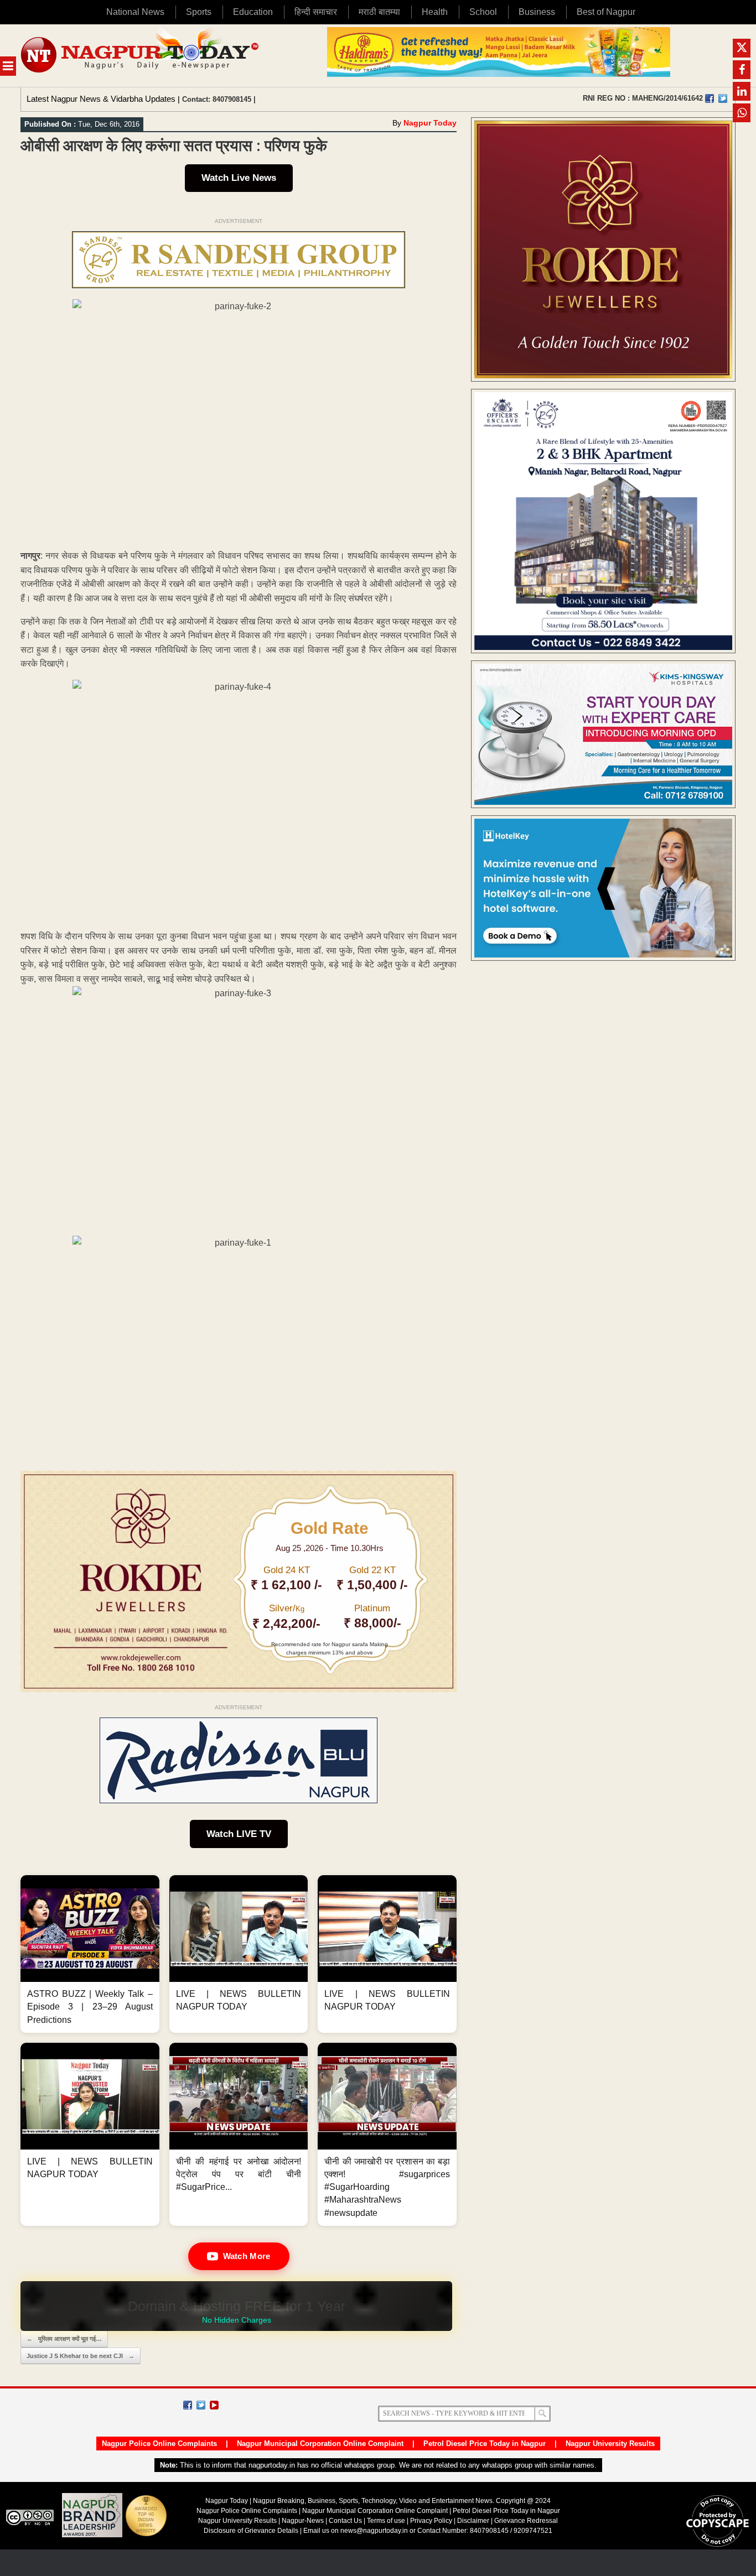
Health (435, 12)
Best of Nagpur (606, 12)
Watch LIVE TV (239, 1834)
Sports (199, 12)
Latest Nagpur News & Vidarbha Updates (101, 99)
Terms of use (386, 2521)
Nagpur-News (303, 2521)
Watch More (247, 2256)
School (483, 12)
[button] (90, 1954)
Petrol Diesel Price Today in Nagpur (485, 2444)
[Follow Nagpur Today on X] (201, 2405)
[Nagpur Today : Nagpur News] (141, 56)
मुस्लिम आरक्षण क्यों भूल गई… (64, 2339)
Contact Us (345, 2521)
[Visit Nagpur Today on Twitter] (723, 98)
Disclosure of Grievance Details (251, 2531)
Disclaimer (474, 2521)
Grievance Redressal (526, 2521)
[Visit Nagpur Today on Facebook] (710, 98)
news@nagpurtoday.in (374, 2531)
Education (253, 12)
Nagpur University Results (610, 2444)
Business (537, 12)
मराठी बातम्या (379, 12)
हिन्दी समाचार (316, 12)
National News (135, 12)
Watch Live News (239, 178)
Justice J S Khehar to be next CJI (81, 2356)
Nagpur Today (430, 123)
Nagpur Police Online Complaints (159, 2444)
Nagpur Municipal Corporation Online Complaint (320, 2444)
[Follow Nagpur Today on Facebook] (188, 2405)
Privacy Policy (431, 2521)
